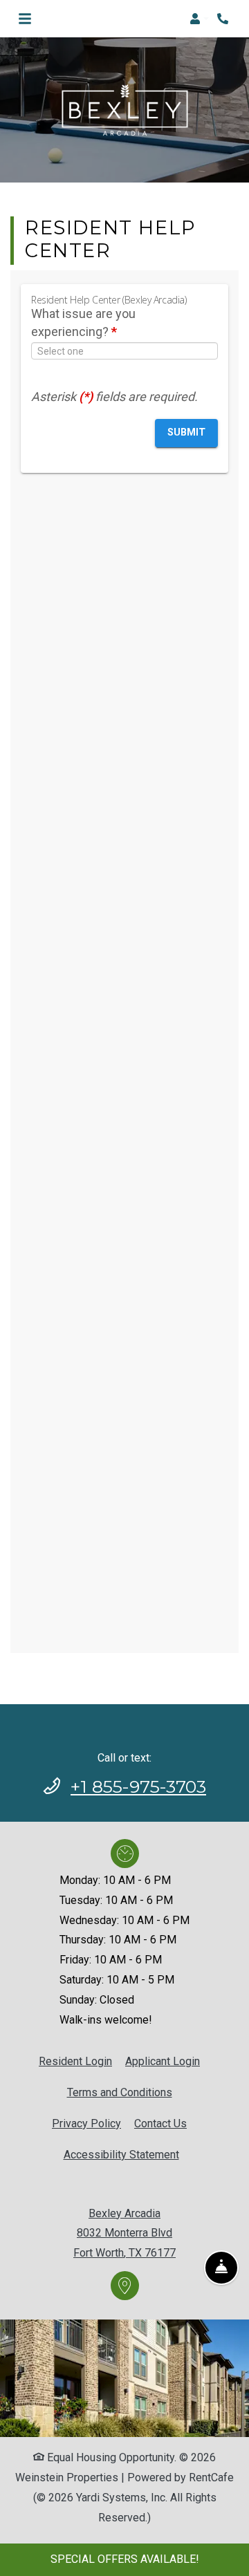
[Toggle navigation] (25, 19)
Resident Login (75, 2061)
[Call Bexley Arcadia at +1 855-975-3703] (224, 19)
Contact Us (160, 2124)
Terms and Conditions (120, 2092)
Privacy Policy (86, 2123)
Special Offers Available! (125, 2559)
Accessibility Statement (121, 2154)
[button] (199, 19)
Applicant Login (163, 2061)
